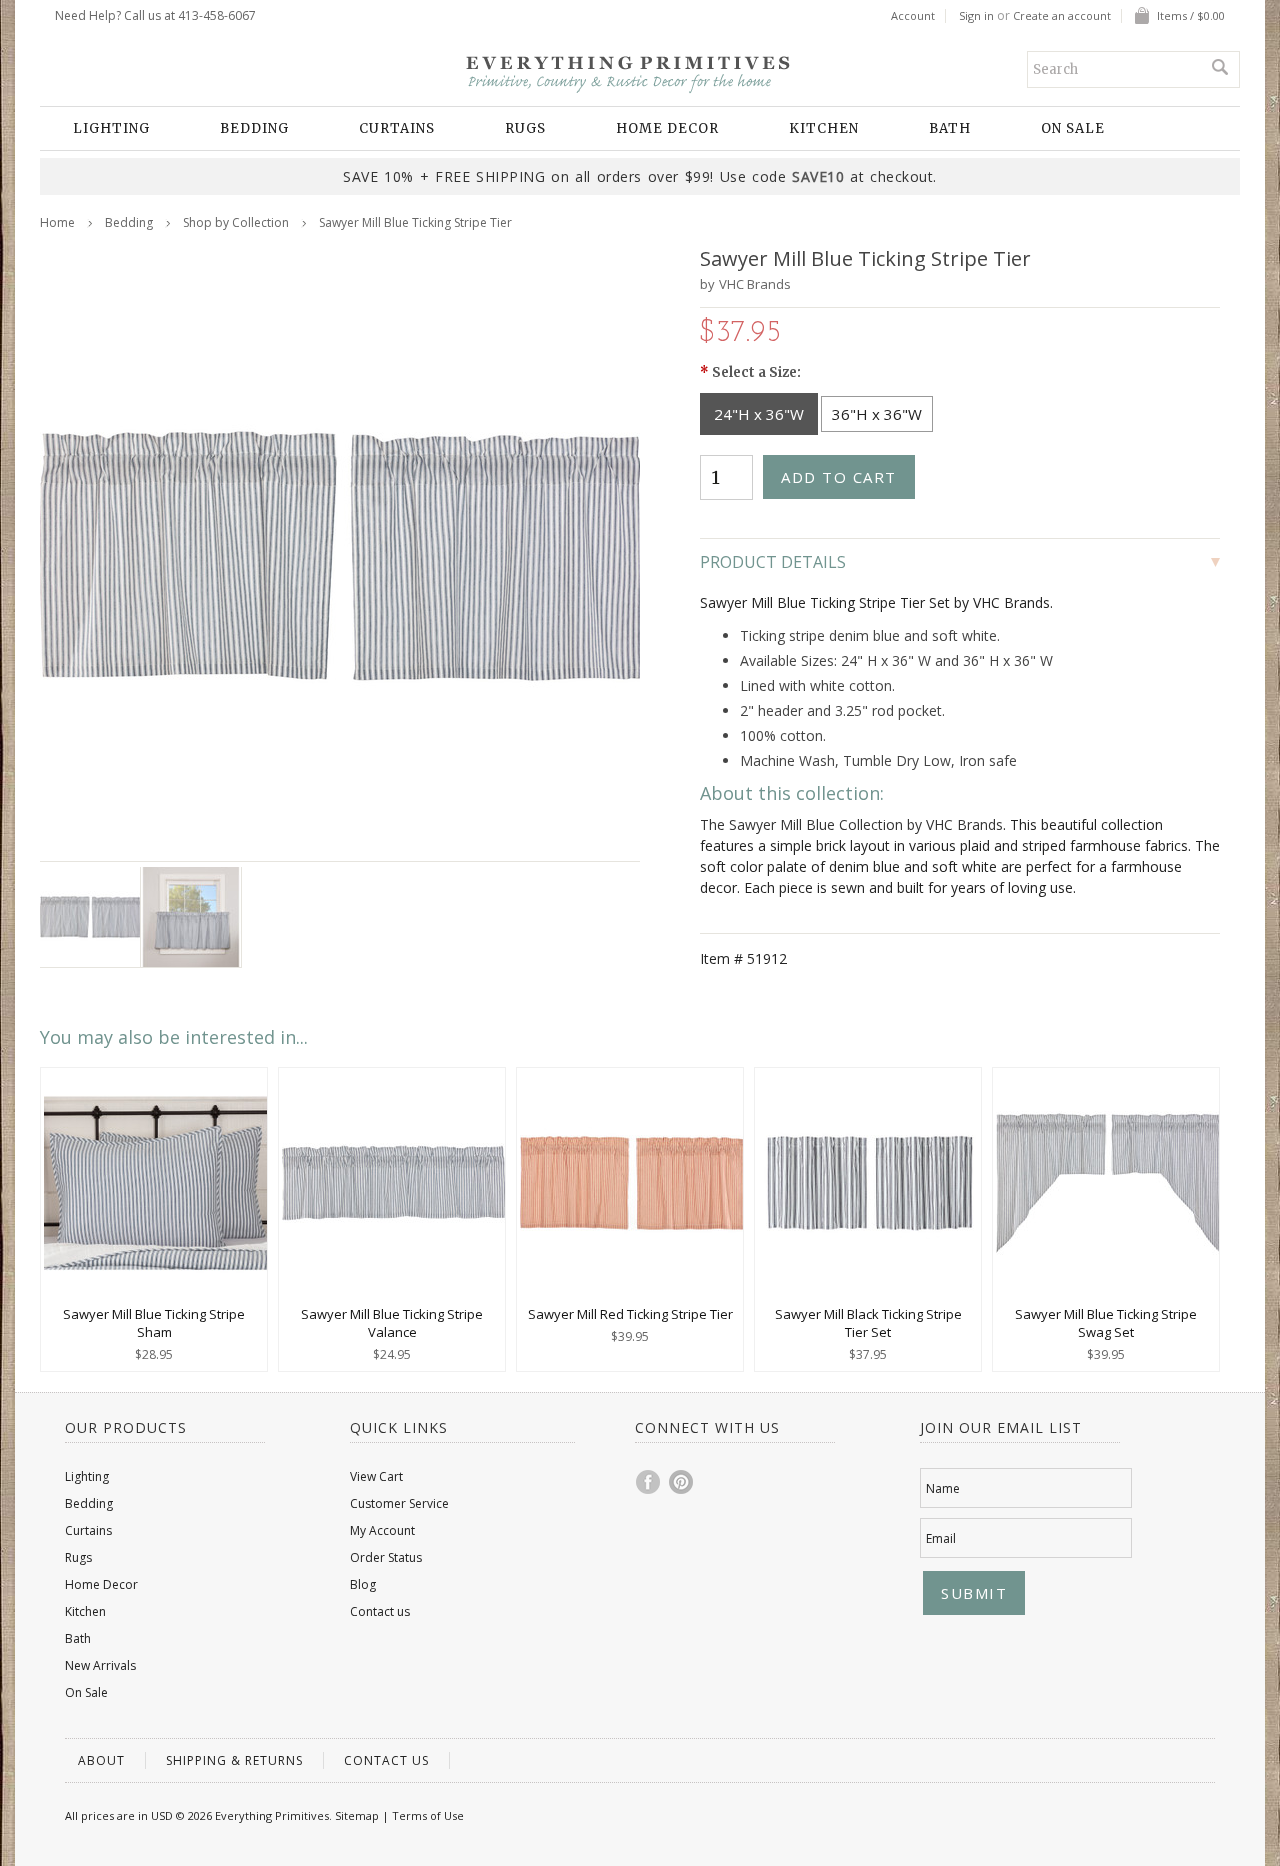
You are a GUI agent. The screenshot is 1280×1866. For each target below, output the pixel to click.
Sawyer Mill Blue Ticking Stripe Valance (392, 1323)
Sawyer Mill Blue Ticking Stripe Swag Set (1106, 1323)
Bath (950, 128)
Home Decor (667, 128)
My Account (382, 1530)
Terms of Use (428, 1815)
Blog (363, 1584)
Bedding (254, 128)
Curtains (397, 128)
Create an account (1062, 16)
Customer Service (399, 1503)
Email (941, 1538)
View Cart (376, 1476)
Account (913, 16)
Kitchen (824, 128)
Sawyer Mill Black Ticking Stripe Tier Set (868, 1323)
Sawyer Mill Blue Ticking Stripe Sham (154, 1323)
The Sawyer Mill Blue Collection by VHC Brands (851, 824)
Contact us (380, 1611)
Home (57, 222)
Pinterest (682, 1482)
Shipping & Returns (234, 1760)
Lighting (111, 128)
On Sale (1073, 128)
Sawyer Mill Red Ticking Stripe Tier (630, 1314)
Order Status (386, 1557)
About (101, 1760)
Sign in (976, 16)
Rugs (525, 128)
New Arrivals (100, 1665)
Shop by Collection (236, 222)
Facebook (649, 1482)
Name (943, 1488)
